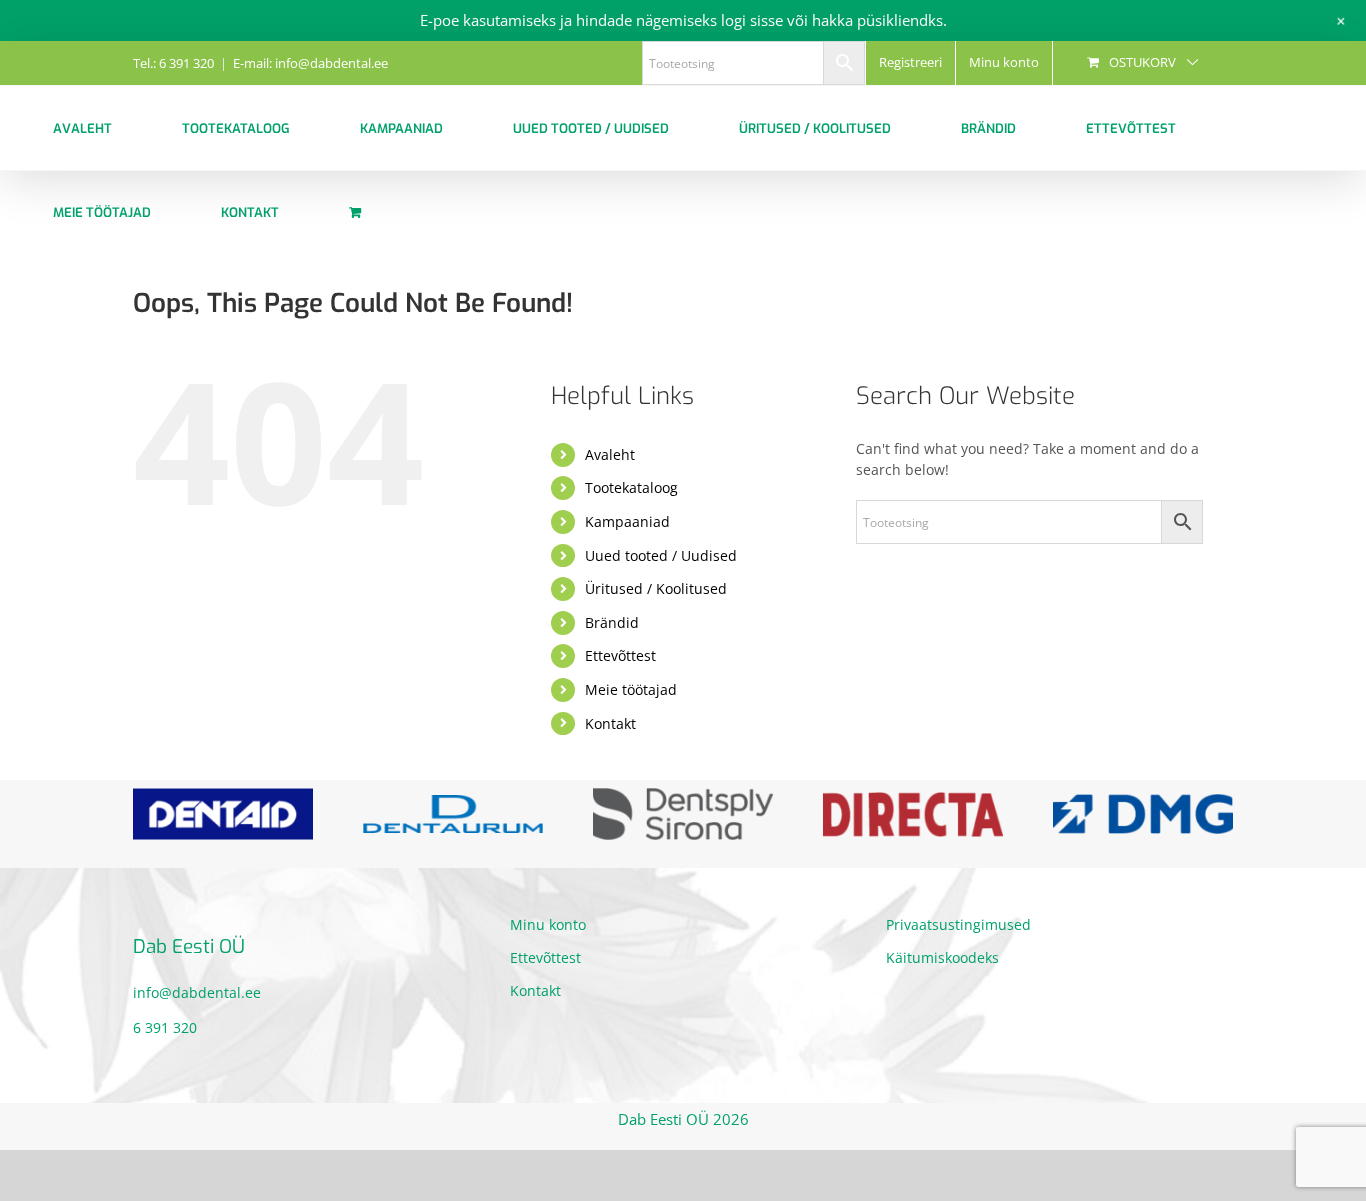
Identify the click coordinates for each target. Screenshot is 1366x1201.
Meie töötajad (631, 689)
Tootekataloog (631, 487)
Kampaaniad (627, 521)
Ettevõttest (620, 655)
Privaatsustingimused (958, 924)
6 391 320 (165, 1027)
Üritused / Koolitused (656, 588)
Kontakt (610, 723)
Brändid (612, 622)
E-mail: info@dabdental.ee (310, 63)
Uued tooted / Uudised (661, 555)
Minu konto (548, 924)
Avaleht (610, 454)
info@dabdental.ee (197, 992)
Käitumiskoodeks (942, 957)
